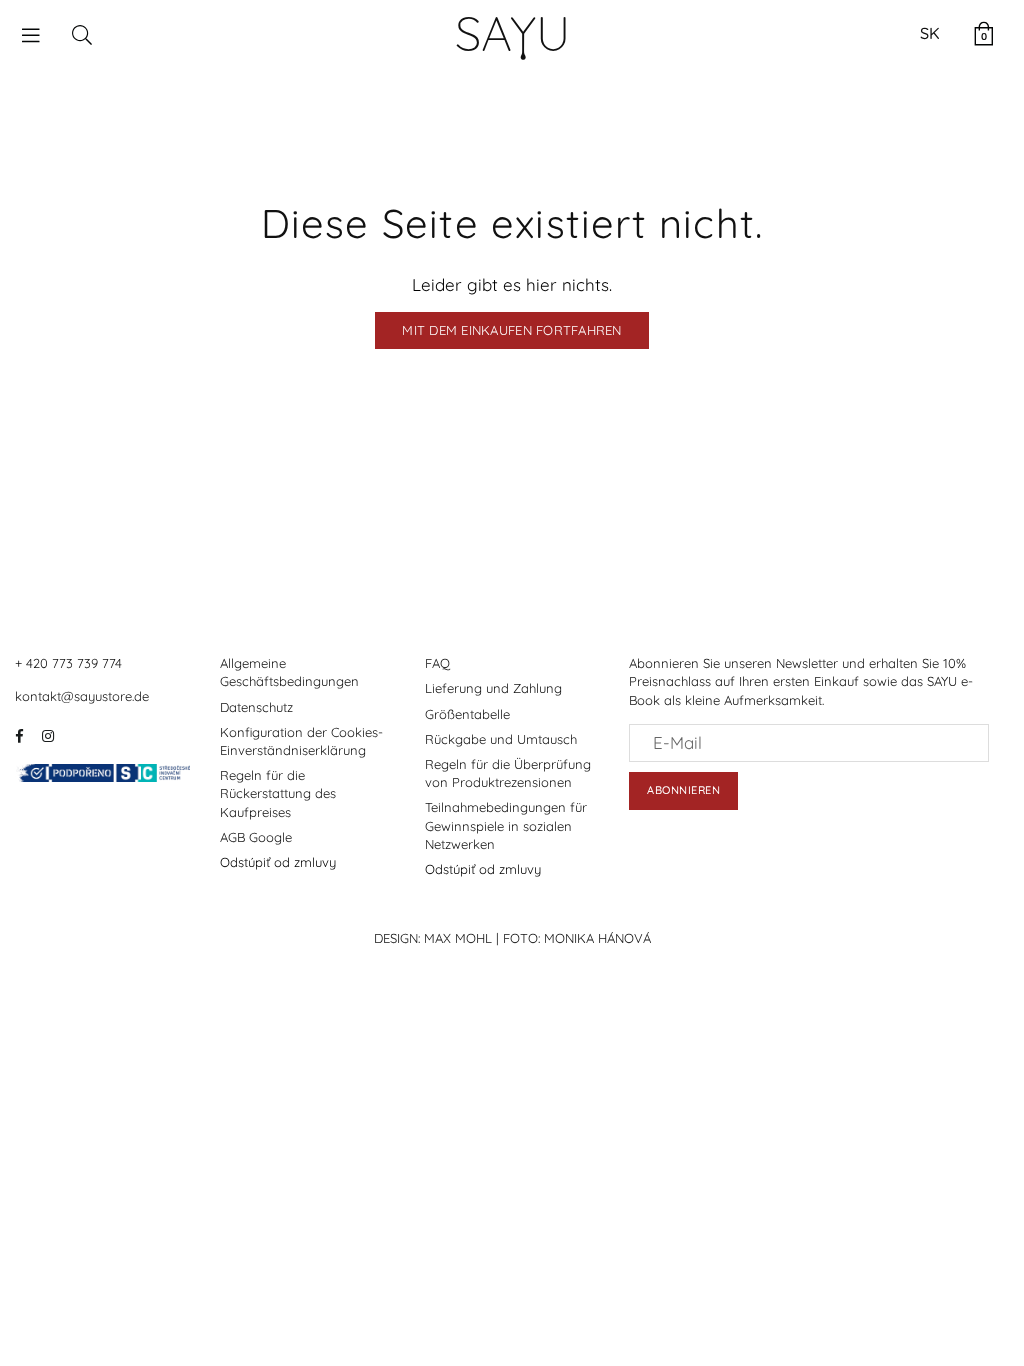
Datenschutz (256, 707)
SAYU (512, 33)
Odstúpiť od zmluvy (278, 862)
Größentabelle (467, 714)
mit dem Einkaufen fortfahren (511, 330)
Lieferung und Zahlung (493, 688)
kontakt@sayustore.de (82, 696)
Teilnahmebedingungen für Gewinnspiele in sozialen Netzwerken (506, 825)
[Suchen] (82, 34)
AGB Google (256, 837)
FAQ (437, 663)
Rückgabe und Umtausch (501, 739)
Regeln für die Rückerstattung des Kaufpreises (278, 793)
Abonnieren (683, 790)
